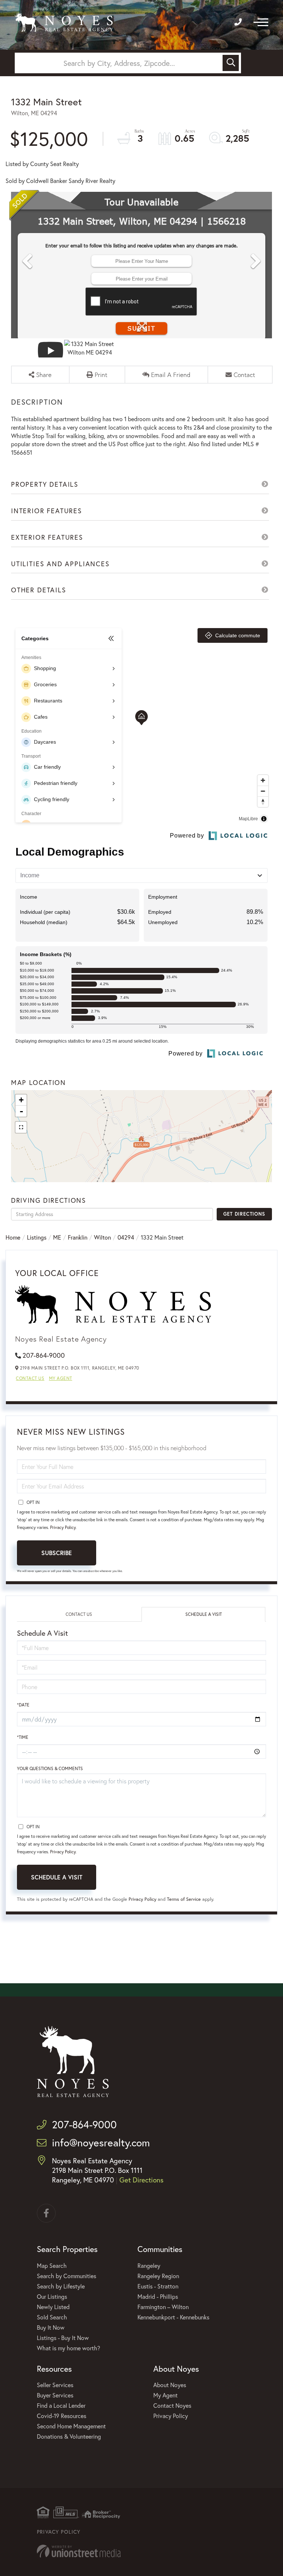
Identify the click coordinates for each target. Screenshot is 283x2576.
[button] (231, 63)
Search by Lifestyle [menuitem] (61, 2286)
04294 (126, 1237)
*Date (23, 1705)
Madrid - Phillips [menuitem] (158, 2296)
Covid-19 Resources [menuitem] (62, 2416)
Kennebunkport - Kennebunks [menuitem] (173, 2317)
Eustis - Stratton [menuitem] (158, 2286)
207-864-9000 (44, 1355)
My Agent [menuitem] (165, 2395)
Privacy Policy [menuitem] (171, 2416)
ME (57, 1237)
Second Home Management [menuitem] (71, 2426)
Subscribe (57, 1553)
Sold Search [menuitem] (52, 2317)
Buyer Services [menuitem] (55, 2395)
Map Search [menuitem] (52, 2265)
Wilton (102, 1237)
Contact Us (30, 1378)
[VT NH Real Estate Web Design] (141, 2551)
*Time (23, 1737)
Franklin (78, 1237)
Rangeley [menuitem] (149, 2265)
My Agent (61, 1378)
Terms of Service (184, 1899)
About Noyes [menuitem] (170, 2385)
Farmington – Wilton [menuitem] (163, 2307)
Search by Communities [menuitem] (67, 2276)
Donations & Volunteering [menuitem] (69, 2436)
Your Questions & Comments (50, 1768)
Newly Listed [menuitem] (53, 2307)
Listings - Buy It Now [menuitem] (63, 2338)
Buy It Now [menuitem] (51, 2327)
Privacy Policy (63, 1527)
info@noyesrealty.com (101, 2142)
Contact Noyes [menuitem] (172, 2405)
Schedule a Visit (204, 1614)
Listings (37, 1237)
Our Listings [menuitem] (52, 2296)
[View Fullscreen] (21, 1127)
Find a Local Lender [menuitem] (61, 2405)
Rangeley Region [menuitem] (158, 2276)
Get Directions (244, 1214)
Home (13, 1237)
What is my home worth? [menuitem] (69, 2348)
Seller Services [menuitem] (55, 2385)
